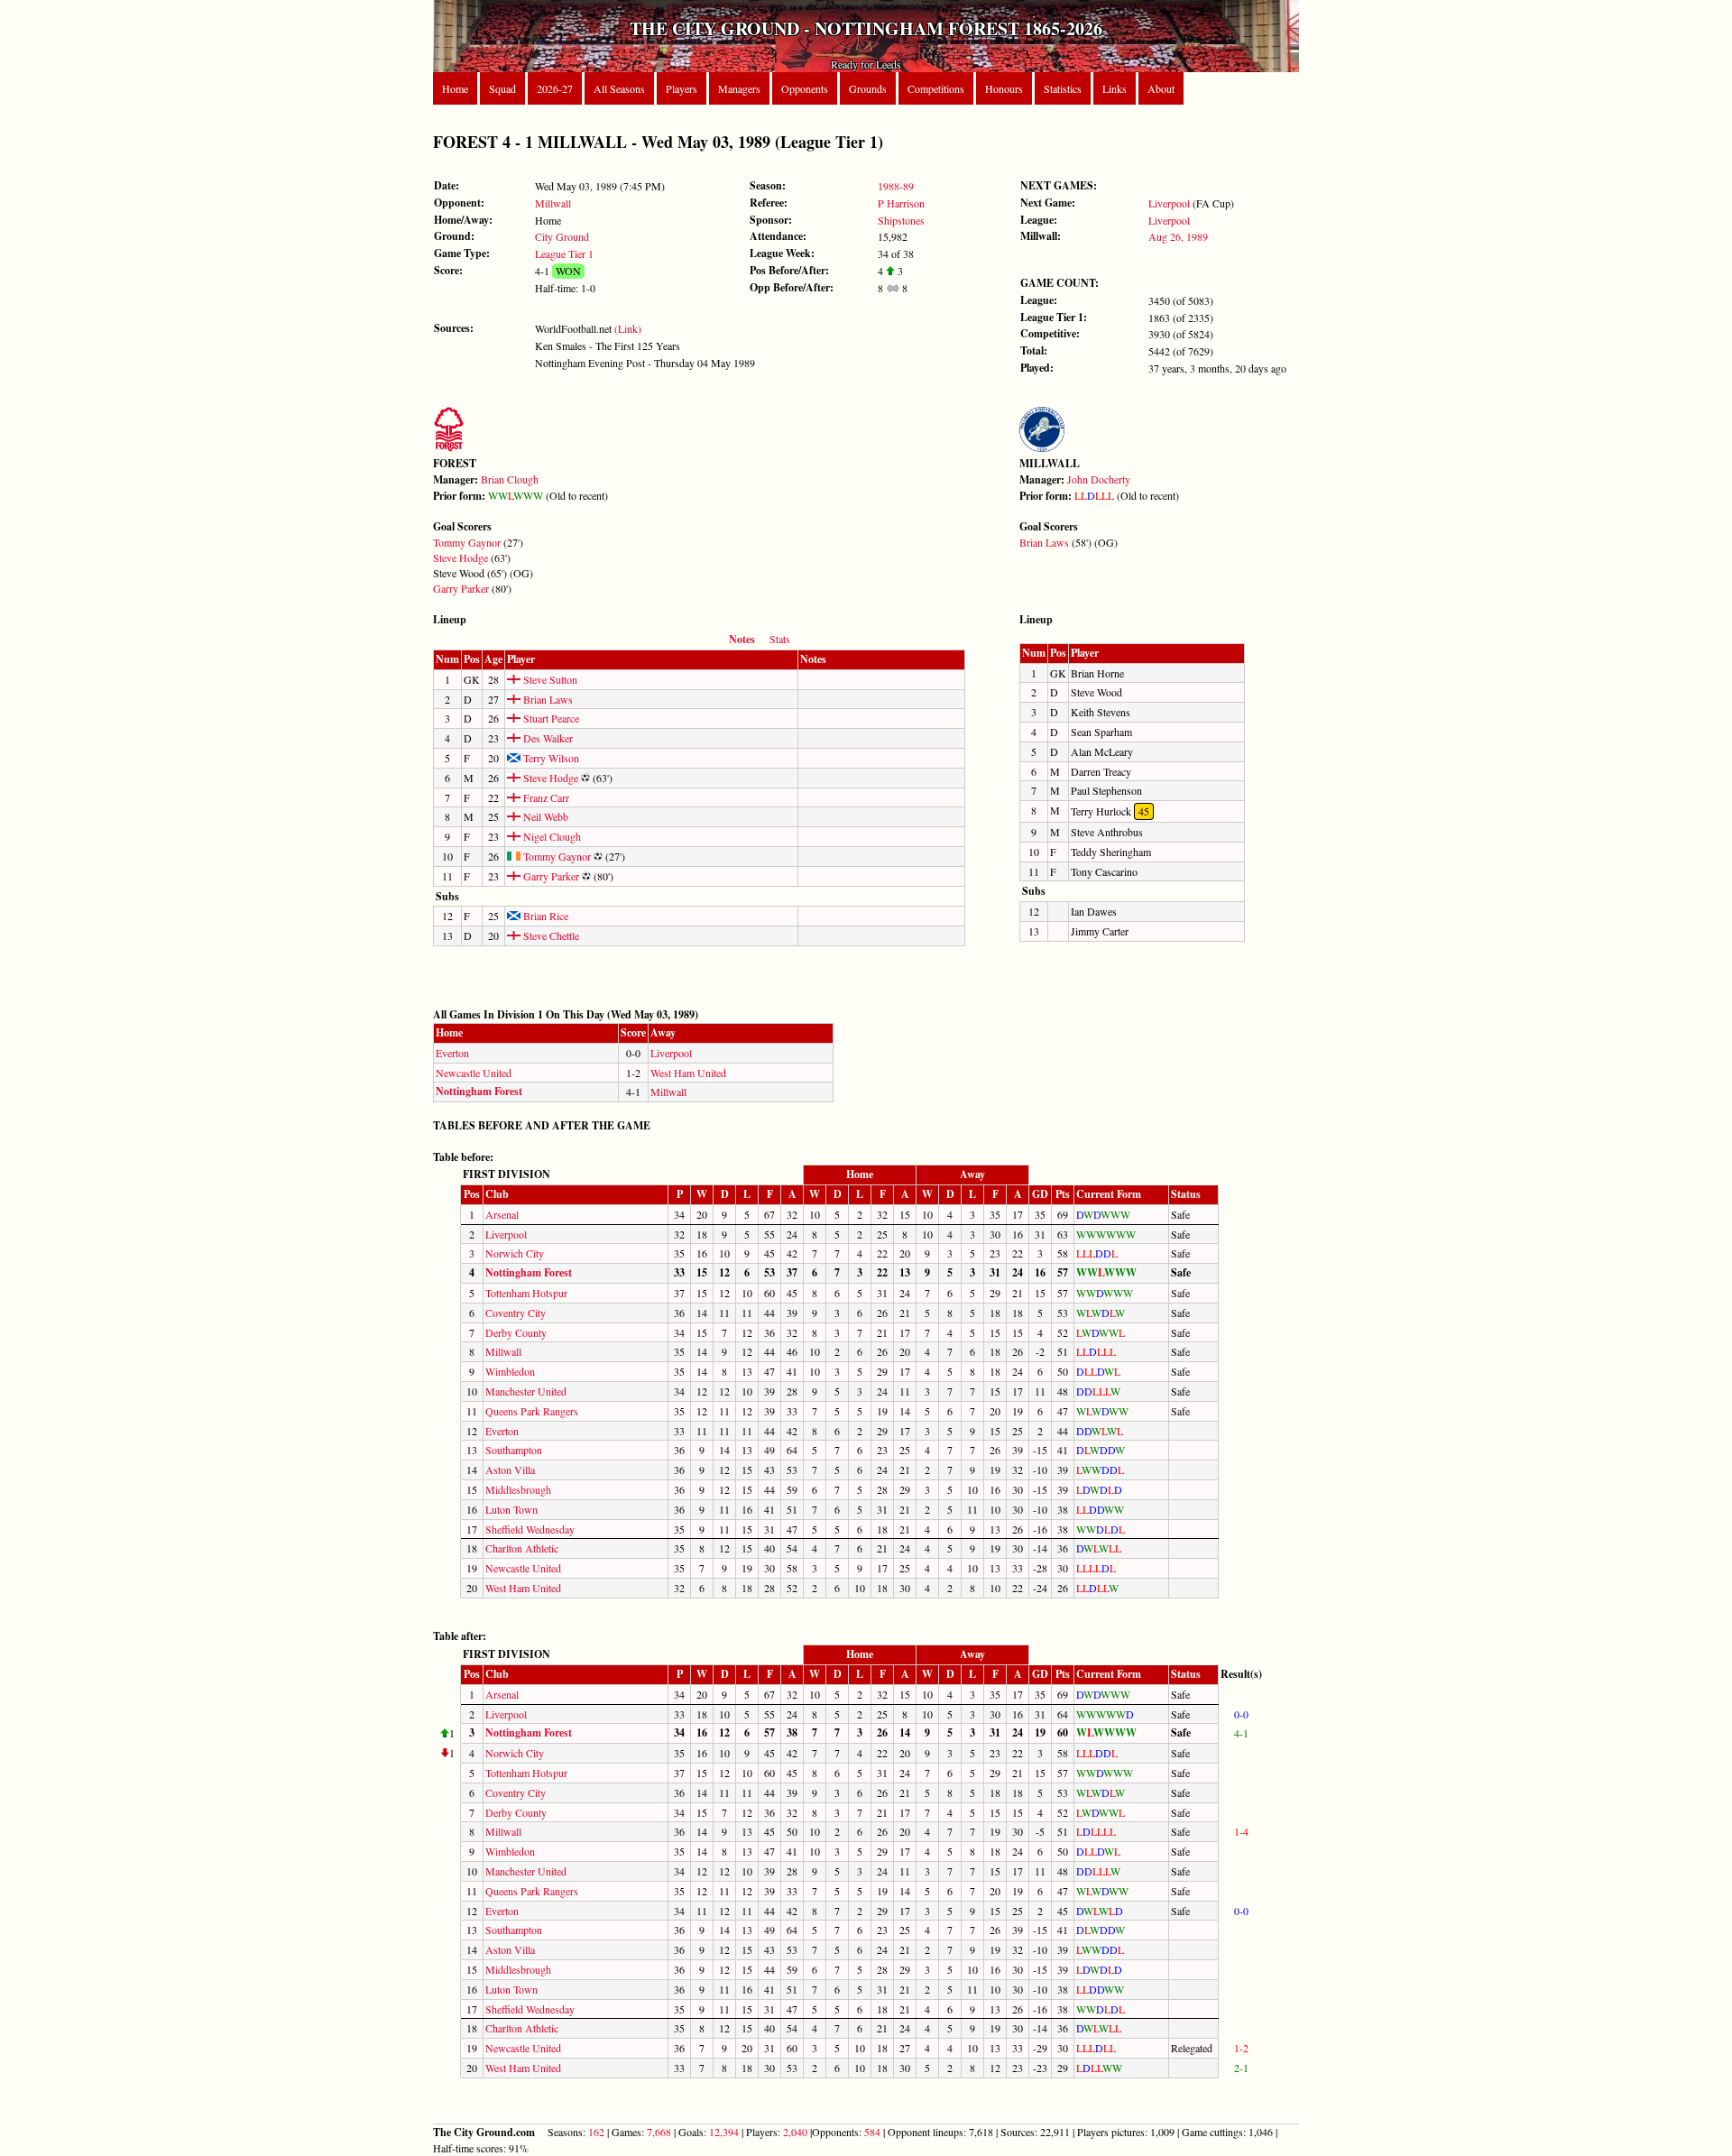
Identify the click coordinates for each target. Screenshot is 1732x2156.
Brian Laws (1044, 542)
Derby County (516, 1332)
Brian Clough (510, 479)
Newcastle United (474, 1073)
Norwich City (515, 1253)
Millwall (553, 203)
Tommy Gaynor (467, 542)
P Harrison (901, 203)
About (1161, 88)
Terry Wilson (550, 758)
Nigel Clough (551, 836)
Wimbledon (510, 1371)
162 (596, 2132)
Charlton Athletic (522, 1548)
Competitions (936, 88)
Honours (1004, 88)
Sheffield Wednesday (530, 1529)
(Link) (628, 328)
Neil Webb (544, 816)
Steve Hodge (461, 557)
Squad (502, 88)
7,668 (659, 2132)
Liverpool (1169, 203)
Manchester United (526, 1391)
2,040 (795, 2132)
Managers (739, 88)
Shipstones (901, 220)
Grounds (868, 88)
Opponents (805, 88)
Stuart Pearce (550, 718)
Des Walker (547, 738)
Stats (780, 639)
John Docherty (1099, 479)
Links (1115, 88)
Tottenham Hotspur (526, 1293)
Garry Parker (461, 588)
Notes (742, 639)
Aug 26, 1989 (1178, 236)
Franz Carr (545, 797)
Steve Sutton (549, 679)
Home (455, 88)
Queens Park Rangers (532, 1411)
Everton (452, 1053)
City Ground (562, 236)
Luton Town (511, 1509)
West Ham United (688, 1073)
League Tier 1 (564, 253)
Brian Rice (544, 916)
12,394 (724, 2132)
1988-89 (896, 186)
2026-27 (555, 88)
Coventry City (516, 1313)
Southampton (514, 1450)
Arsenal (502, 1214)
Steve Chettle (550, 935)
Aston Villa (510, 1470)
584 (872, 2132)
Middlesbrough (518, 1489)
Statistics (1063, 88)
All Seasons (619, 88)
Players (682, 88)
